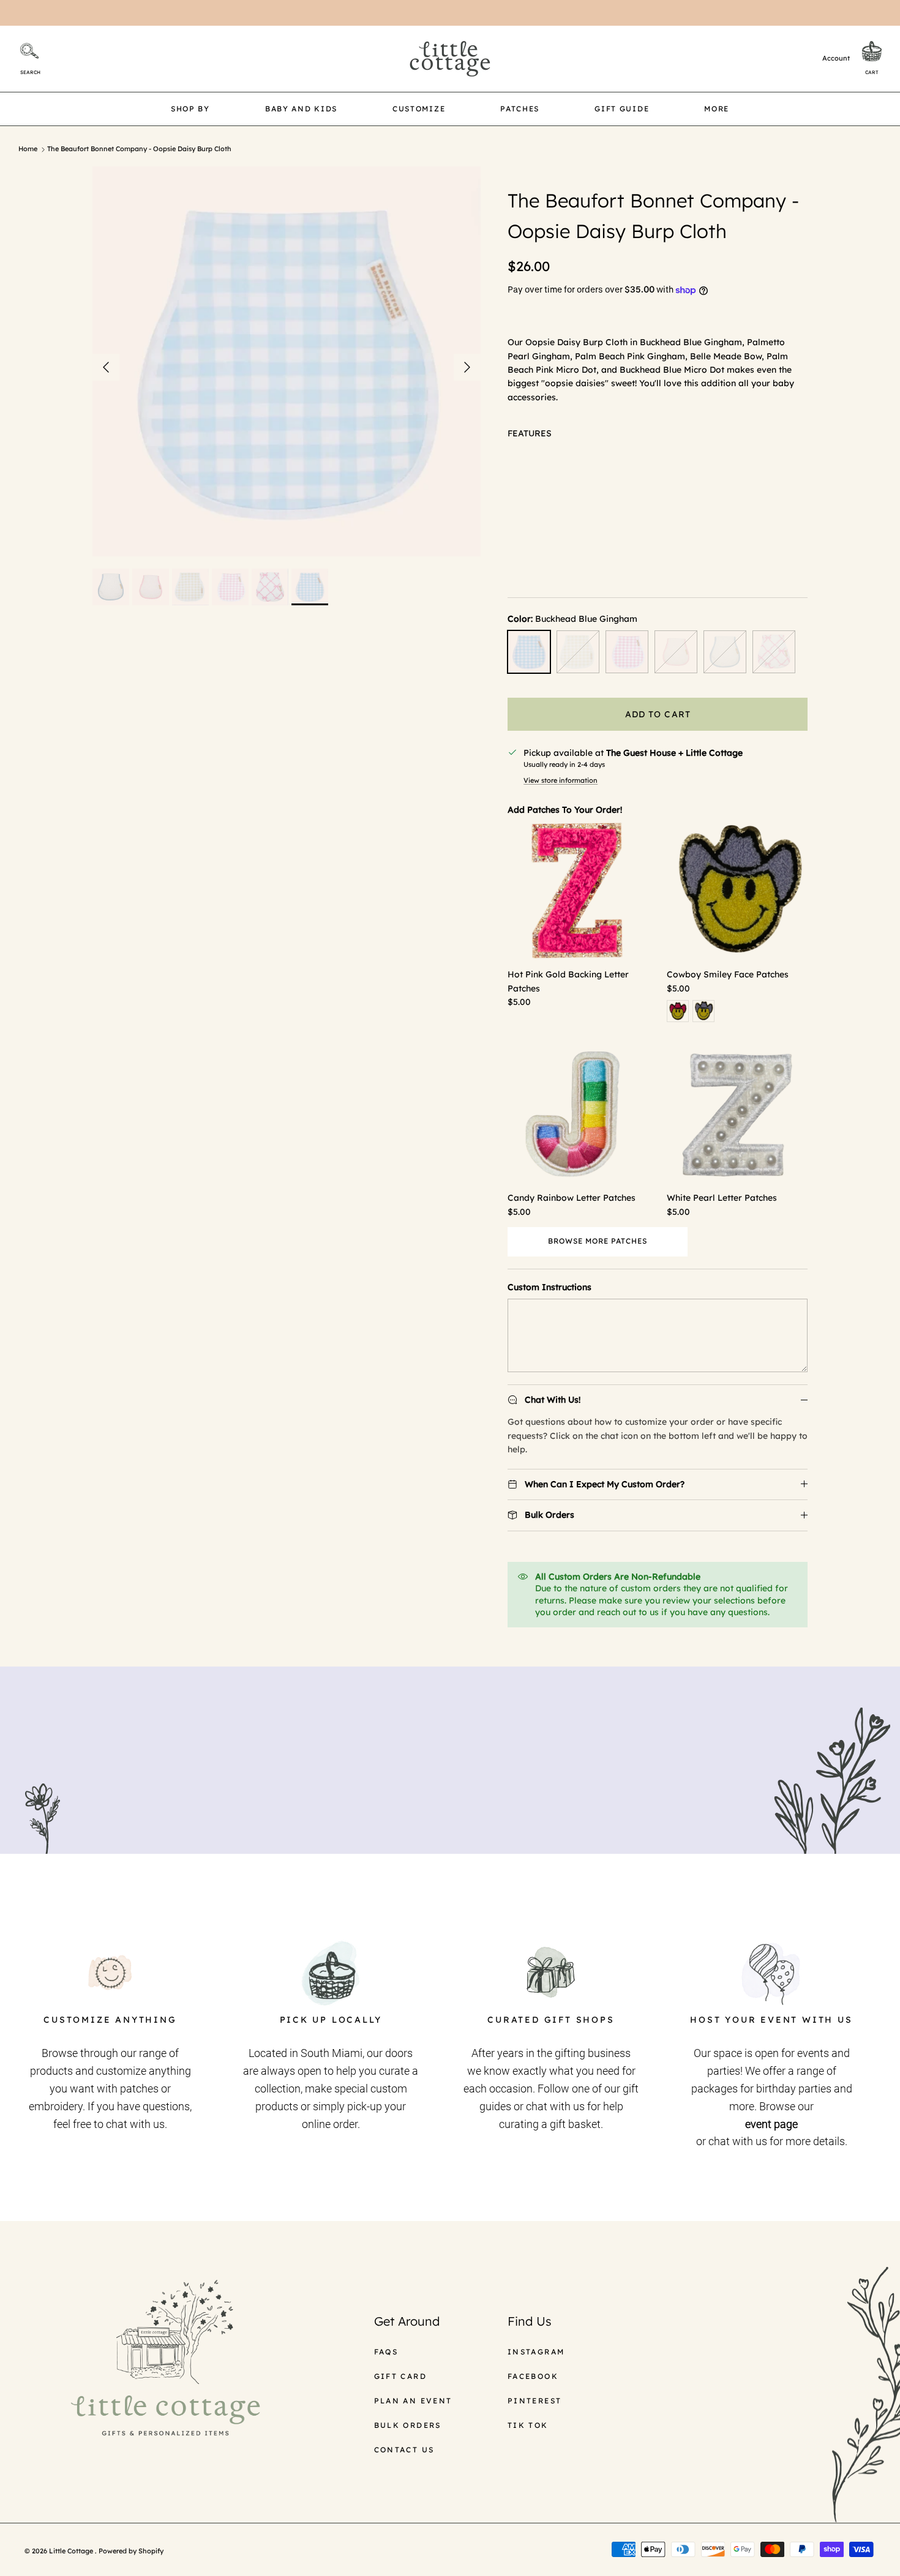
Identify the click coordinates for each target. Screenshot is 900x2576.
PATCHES (520, 109)
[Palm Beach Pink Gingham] (627, 652)
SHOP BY (190, 109)
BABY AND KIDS (301, 109)
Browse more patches (597, 1241)
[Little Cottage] (450, 59)
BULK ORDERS (408, 2425)
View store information (561, 780)
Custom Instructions (549, 1287)
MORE (717, 109)
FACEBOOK (533, 2376)
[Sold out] (578, 652)
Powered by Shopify (131, 2551)
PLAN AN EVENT (413, 2401)
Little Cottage (72, 2551)
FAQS (386, 2352)
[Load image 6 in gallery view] (287, 361)
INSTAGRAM (536, 2352)
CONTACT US (404, 2450)
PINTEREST (535, 2401)
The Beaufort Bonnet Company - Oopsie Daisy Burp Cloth (139, 149)
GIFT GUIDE (622, 109)
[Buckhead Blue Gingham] (529, 652)
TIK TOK (528, 2425)
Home (28, 149)
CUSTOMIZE (419, 109)
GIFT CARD (401, 2376)
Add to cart (658, 714)
